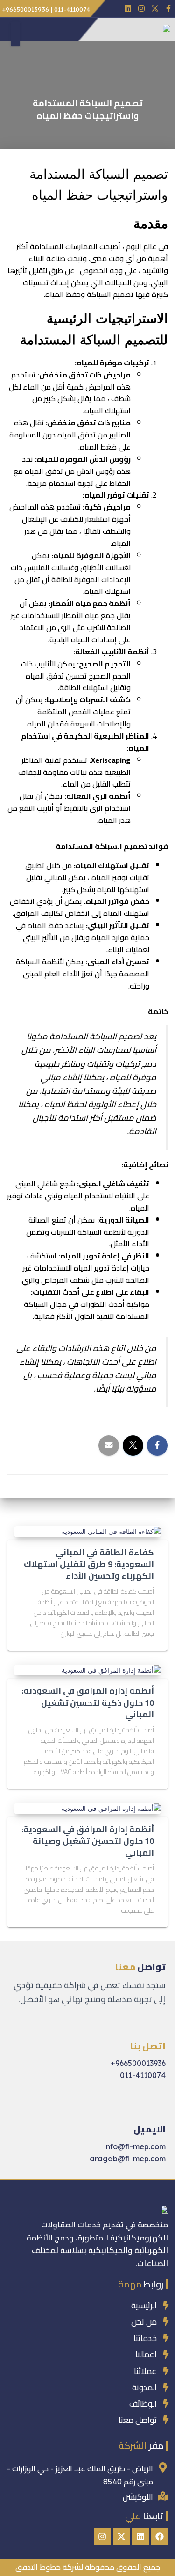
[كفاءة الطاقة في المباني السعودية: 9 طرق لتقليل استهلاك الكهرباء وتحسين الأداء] (111, 1531)
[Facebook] (160, 2536)
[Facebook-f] (168, 9)
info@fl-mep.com (135, 2146)
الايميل (150, 2129)
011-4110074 (143, 2075)
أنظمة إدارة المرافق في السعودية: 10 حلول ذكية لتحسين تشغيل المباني (88, 1702)
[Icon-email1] (115, 9)
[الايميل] (159, 2107)
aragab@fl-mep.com (128, 2159)
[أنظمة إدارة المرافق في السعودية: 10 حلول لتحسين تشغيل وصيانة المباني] (111, 1808)
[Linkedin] (128, 9)
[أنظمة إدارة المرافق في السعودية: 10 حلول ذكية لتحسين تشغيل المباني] (111, 1670)
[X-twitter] (155, 9)
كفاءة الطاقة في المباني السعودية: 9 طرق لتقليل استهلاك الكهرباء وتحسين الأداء (89, 1564)
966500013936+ (138, 2063)
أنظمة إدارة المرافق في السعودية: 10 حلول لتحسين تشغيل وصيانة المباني (88, 1841)
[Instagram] (142, 9)
